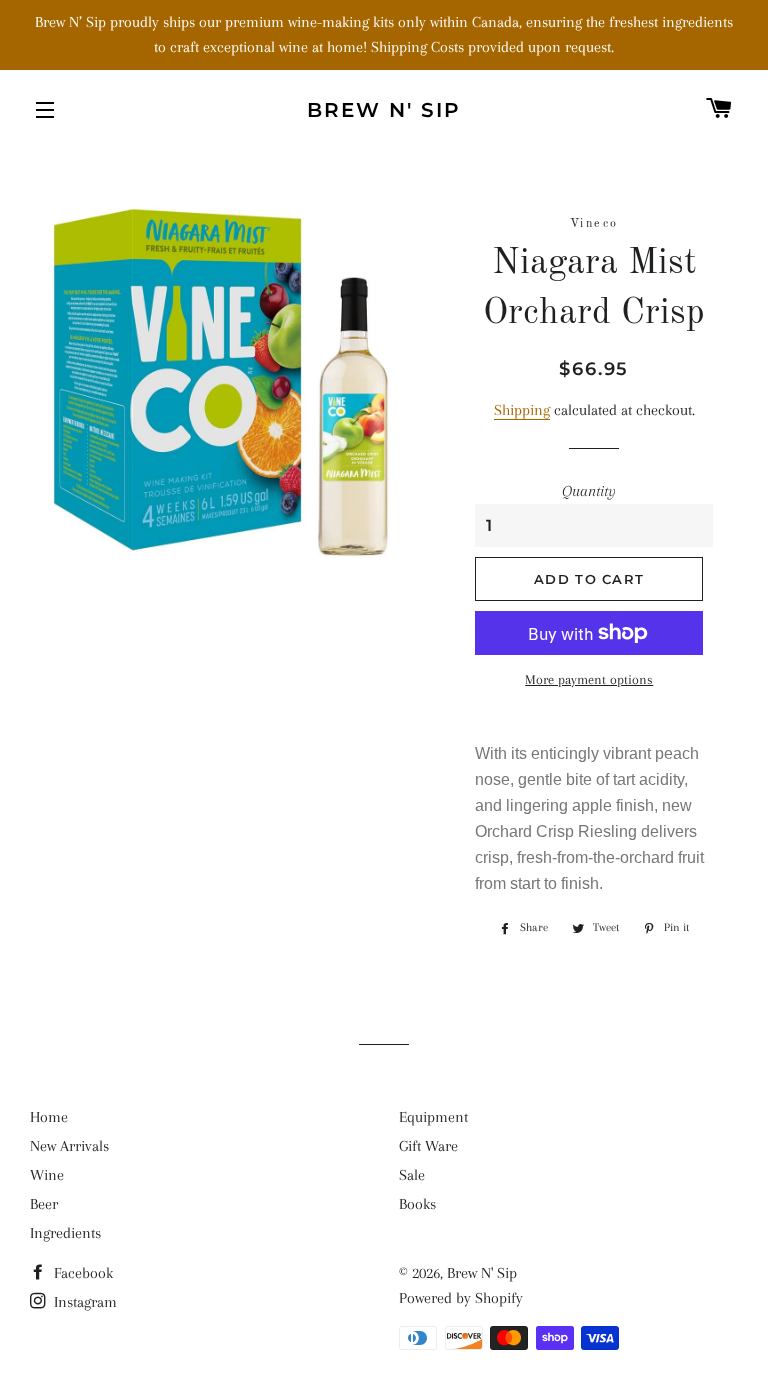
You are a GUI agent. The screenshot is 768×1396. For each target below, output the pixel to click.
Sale (412, 1175)
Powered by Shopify (461, 1298)
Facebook (81, 1273)
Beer (44, 1204)
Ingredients (65, 1233)
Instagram (83, 1302)
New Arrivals (69, 1146)
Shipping (522, 410)
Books (417, 1204)
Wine (47, 1175)
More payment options (589, 679)
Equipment (433, 1117)
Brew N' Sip (384, 110)
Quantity (589, 491)
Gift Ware (428, 1146)
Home (49, 1117)
